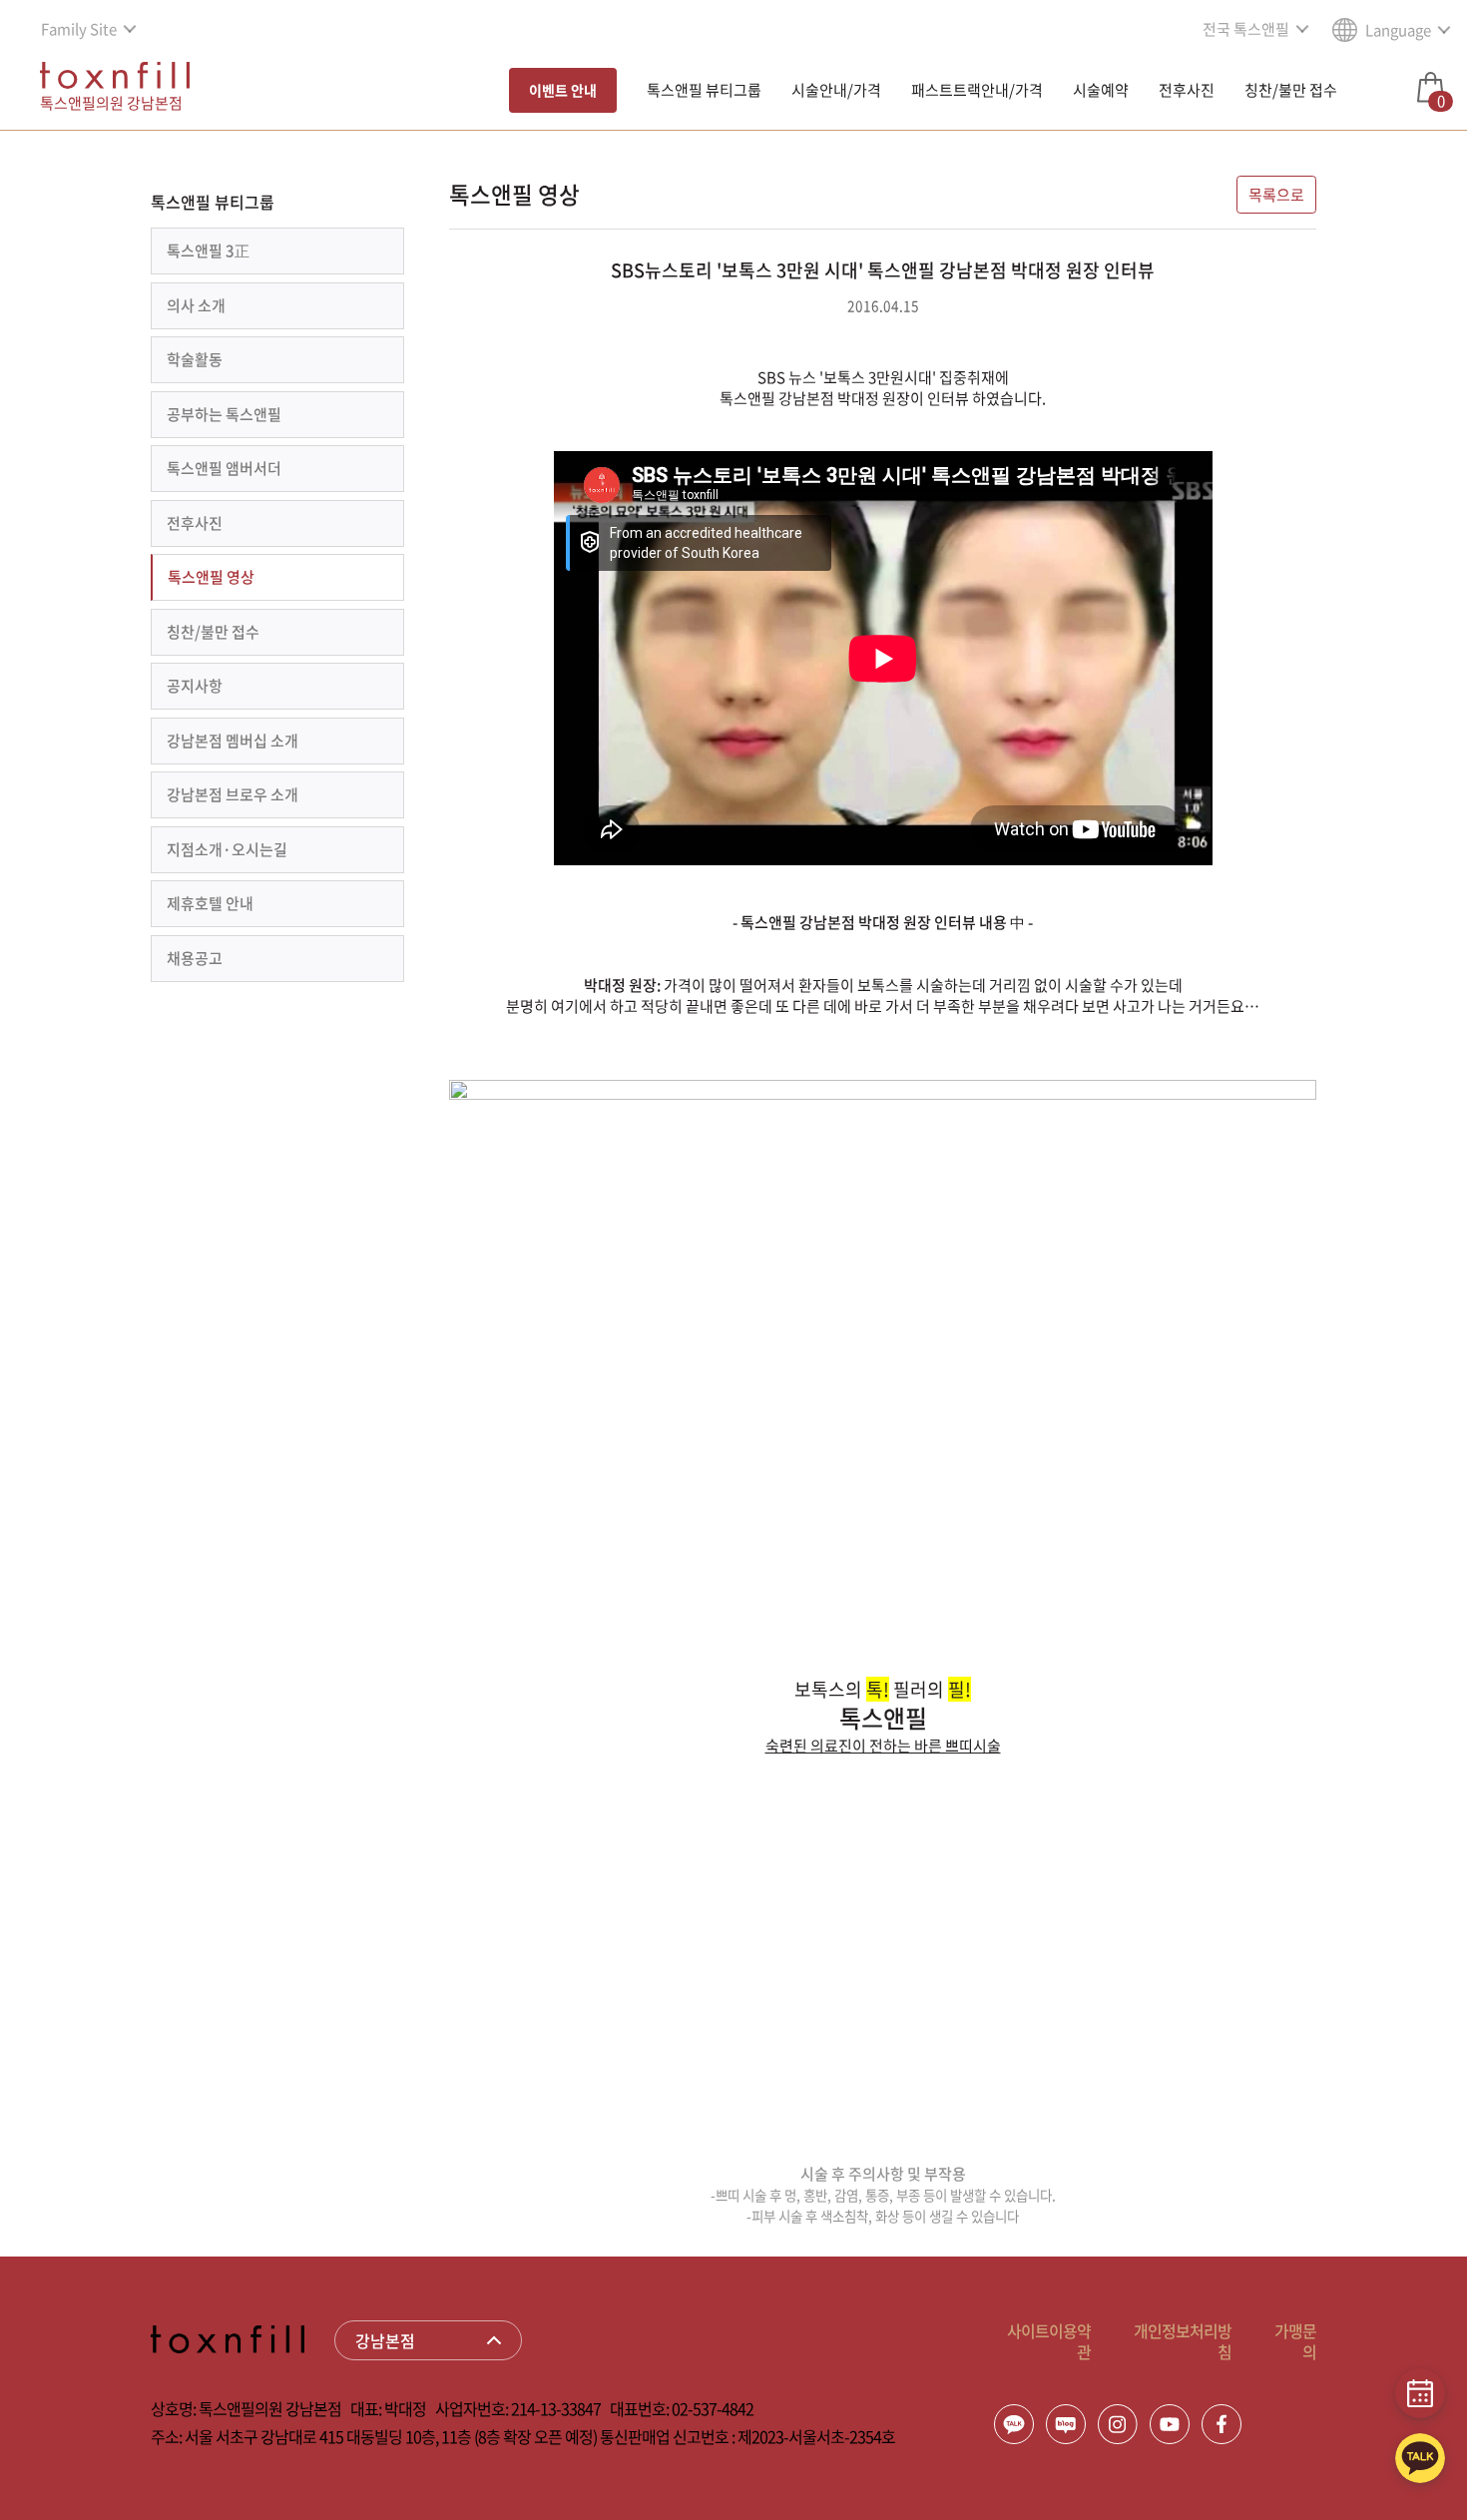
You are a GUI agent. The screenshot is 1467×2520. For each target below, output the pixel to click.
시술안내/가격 (836, 90)
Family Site (79, 29)
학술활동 (195, 359)
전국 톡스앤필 (1246, 29)
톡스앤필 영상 (211, 577)
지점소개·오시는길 (227, 849)
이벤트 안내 (563, 90)
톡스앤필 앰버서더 (224, 468)
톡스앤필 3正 (208, 251)
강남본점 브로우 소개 (233, 794)
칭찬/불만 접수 (1291, 90)
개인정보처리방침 (1183, 2341)
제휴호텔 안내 (210, 903)
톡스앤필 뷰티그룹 (704, 90)
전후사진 (1187, 90)
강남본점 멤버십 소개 (233, 741)
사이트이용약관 (1049, 2341)
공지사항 (195, 686)
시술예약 (1101, 90)
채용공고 (195, 958)
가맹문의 (1295, 2341)
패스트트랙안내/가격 (977, 90)
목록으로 (1276, 195)
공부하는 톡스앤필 (224, 414)
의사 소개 (196, 305)
